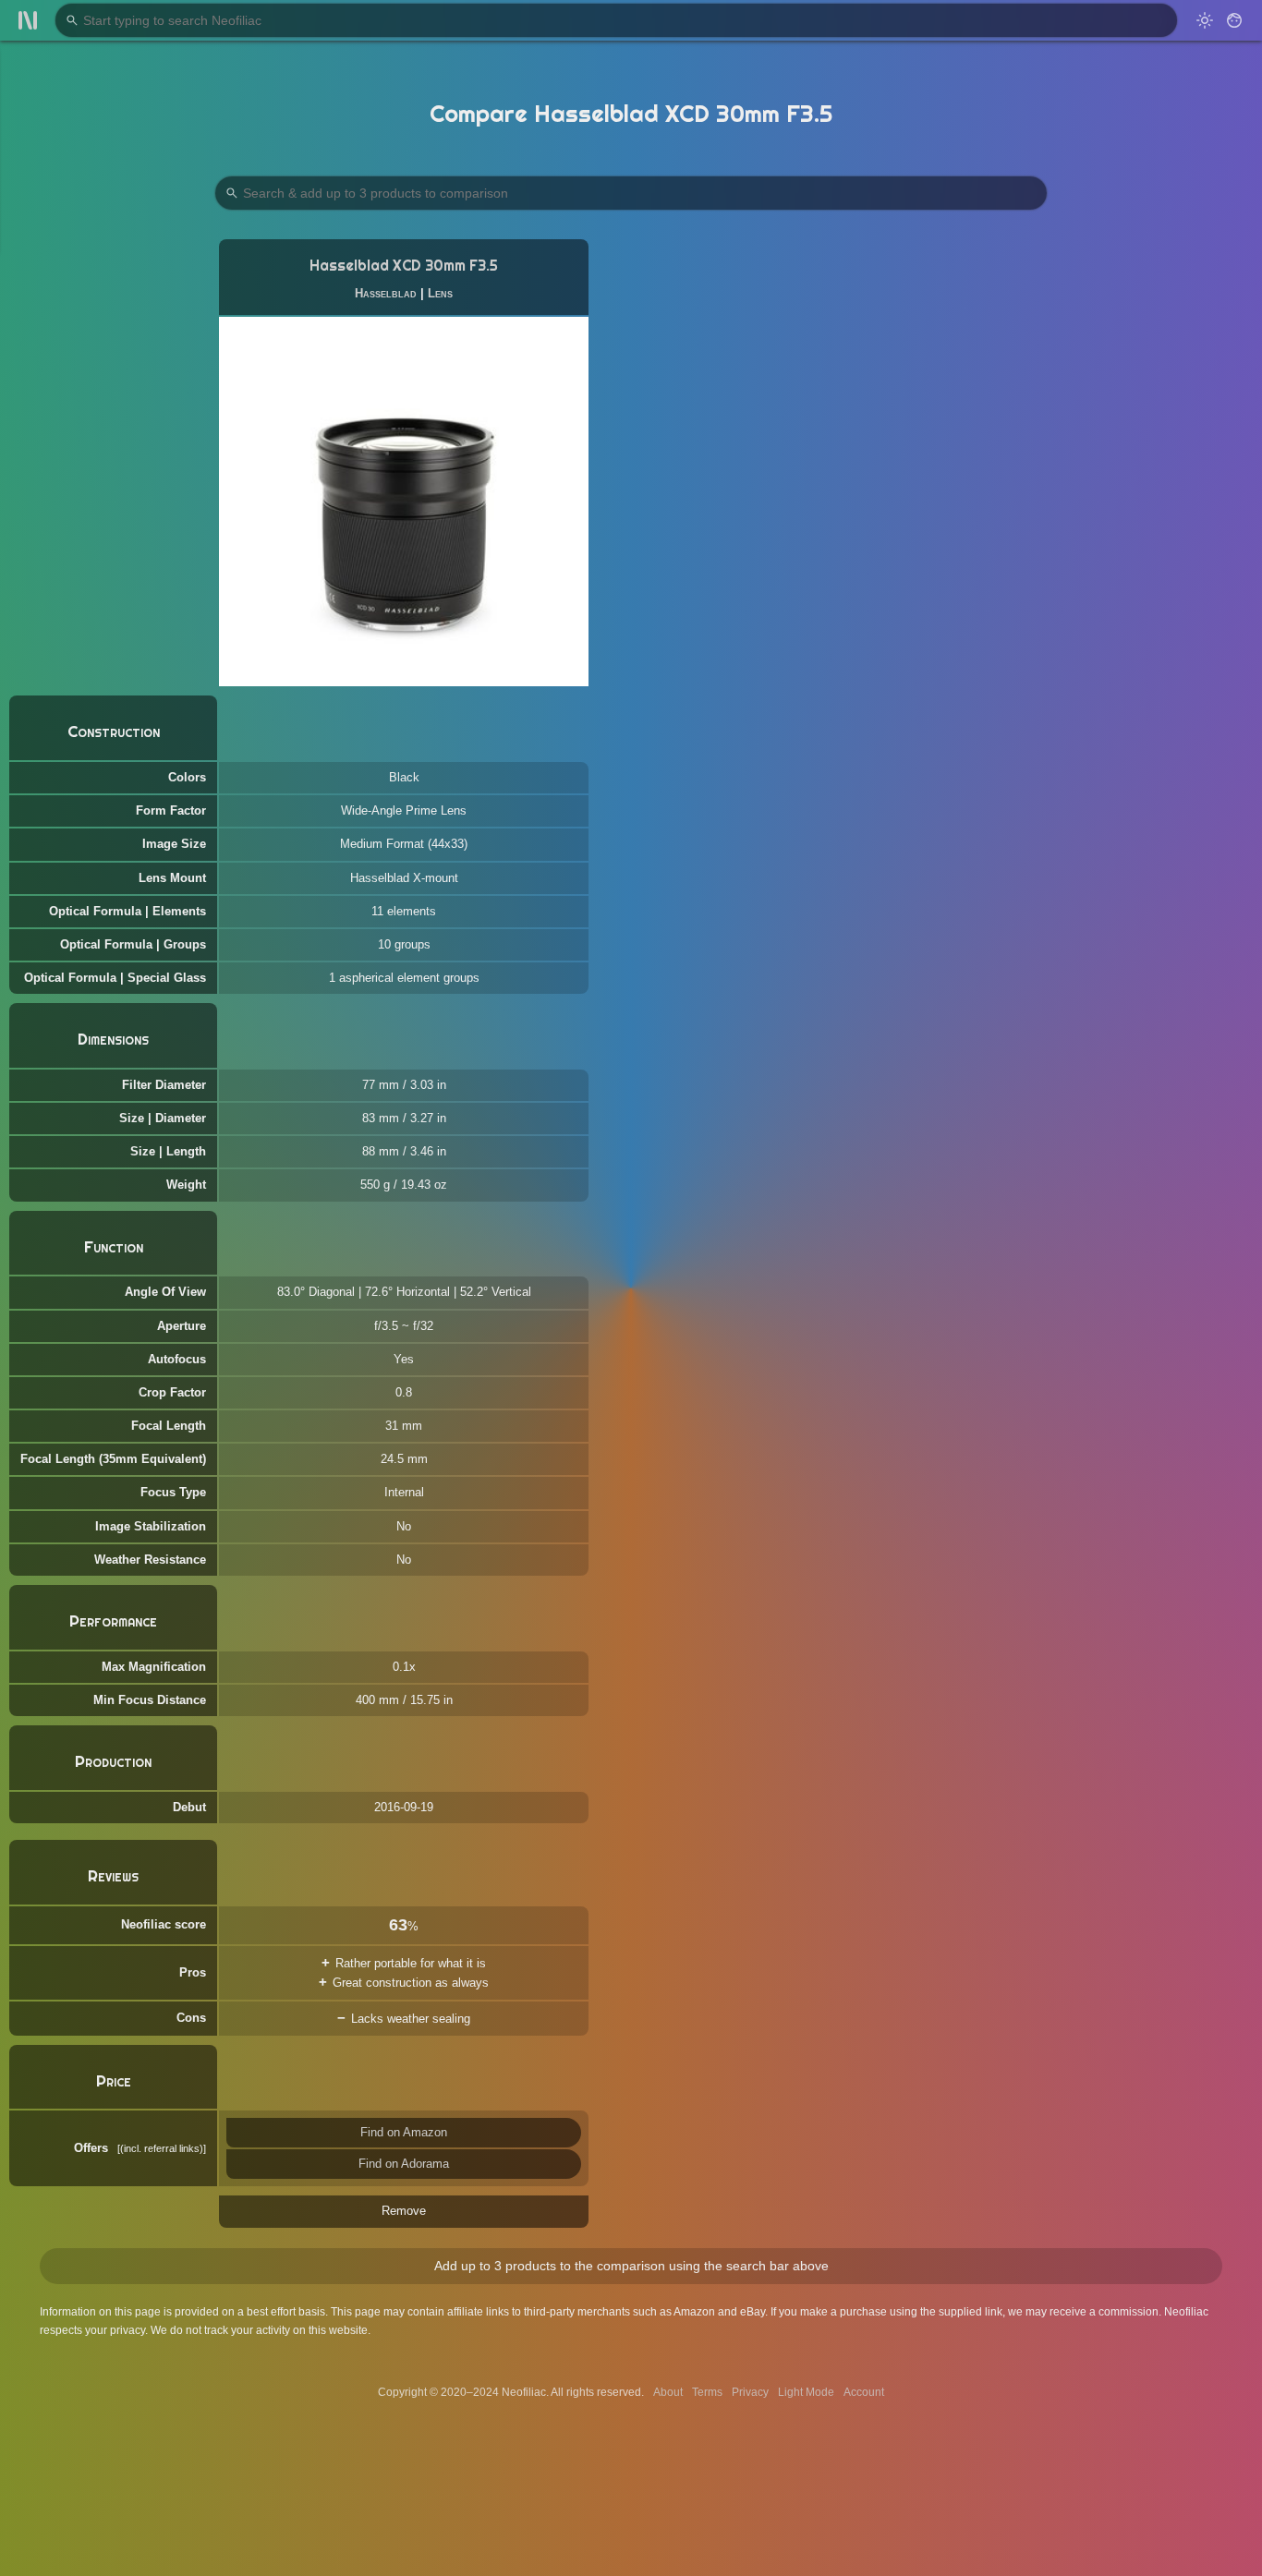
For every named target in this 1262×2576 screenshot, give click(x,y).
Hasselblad (386, 293)
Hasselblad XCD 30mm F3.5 (404, 266)
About (668, 2392)
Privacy (750, 2392)
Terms (707, 2392)
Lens (440, 293)
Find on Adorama (404, 2164)
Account (864, 2392)
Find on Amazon (404, 2132)
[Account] (1234, 20)
